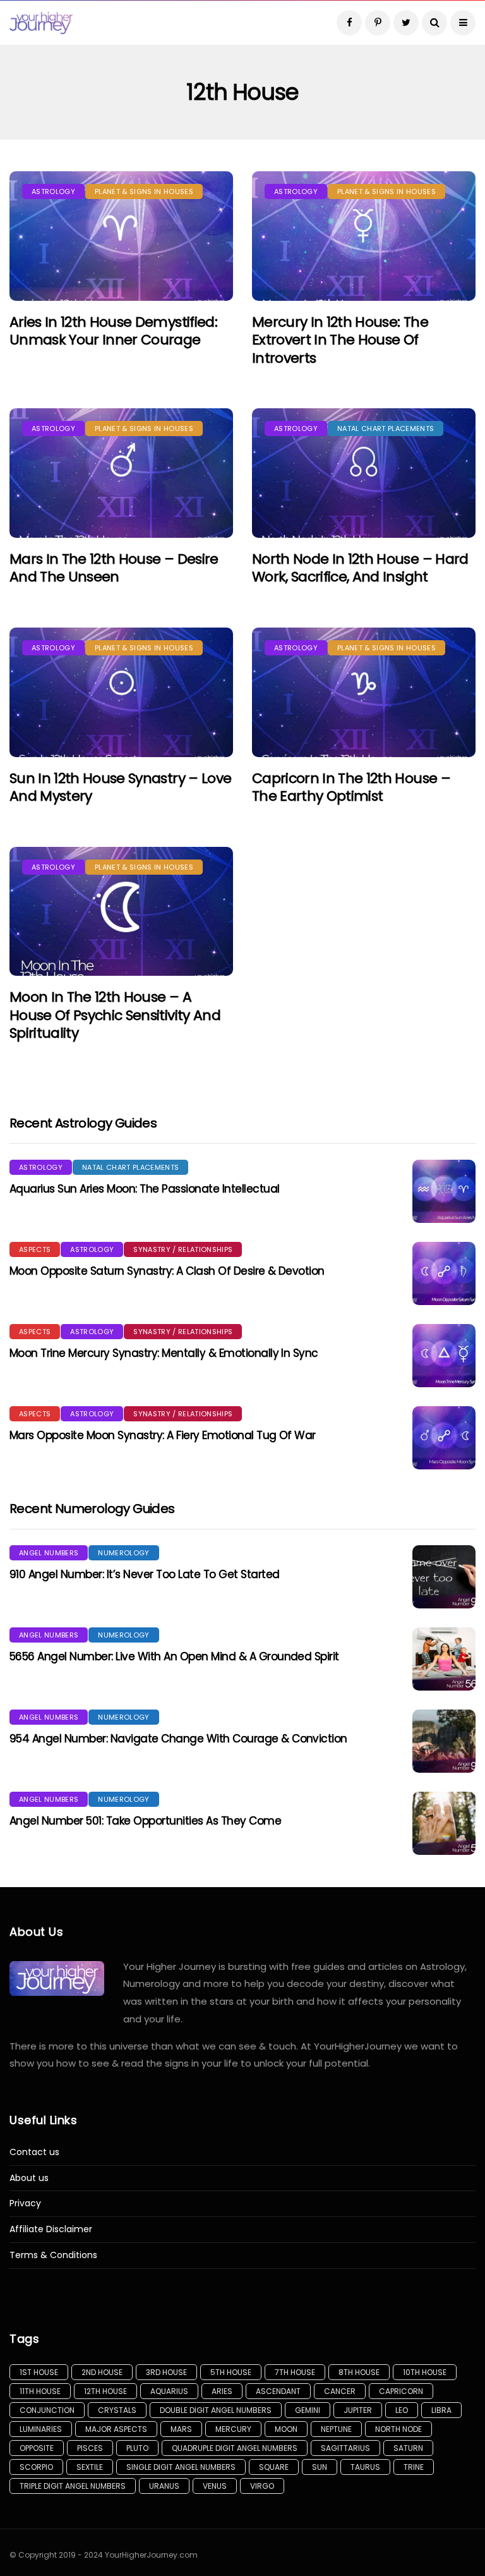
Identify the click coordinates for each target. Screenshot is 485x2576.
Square (274, 2467)
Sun (320, 2467)
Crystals (117, 2410)
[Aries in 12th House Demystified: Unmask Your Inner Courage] (121, 236)
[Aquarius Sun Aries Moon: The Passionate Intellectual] (444, 1191)
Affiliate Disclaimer (51, 2229)
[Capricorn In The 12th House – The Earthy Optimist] (364, 692)
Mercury (233, 2429)
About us (29, 2178)
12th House (105, 2391)
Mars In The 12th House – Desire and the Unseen (114, 568)
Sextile (90, 2467)
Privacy (25, 2203)
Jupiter (358, 2410)
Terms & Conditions (53, 2255)
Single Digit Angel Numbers (181, 2467)
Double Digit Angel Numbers (216, 2410)
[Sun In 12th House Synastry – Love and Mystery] (121, 692)
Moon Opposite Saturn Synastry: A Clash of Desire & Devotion (167, 1271)
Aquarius (169, 2391)
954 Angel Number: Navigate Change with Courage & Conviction (178, 1739)
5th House (231, 2372)
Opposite (37, 2448)
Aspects (35, 1249)
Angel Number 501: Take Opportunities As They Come (145, 1821)
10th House (425, 2372)
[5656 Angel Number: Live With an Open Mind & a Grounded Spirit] (444, 1659)
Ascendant (278, 2391)
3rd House (166, 2372)
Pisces (90, 2448)
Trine (414, 2467)
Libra (441, 2410)
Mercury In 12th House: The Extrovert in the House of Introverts (340, 340)
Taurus (365, 2467)
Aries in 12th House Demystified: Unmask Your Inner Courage (113, 331)
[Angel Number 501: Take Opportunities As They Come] (444, 1823)
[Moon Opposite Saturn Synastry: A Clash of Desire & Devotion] (444, 1273)
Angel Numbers (49, 1553)
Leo (402, 2410)
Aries (222, 2391)
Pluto (137, 2448)
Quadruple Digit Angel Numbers (235, 2448)
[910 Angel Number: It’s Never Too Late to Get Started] (444, 1577)
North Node (398, 2429)
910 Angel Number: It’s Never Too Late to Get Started (144, 1574)
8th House (359, 2372)
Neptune (336, 2429)
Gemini (308, 2410)
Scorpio (36, 2467)
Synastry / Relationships (183, 1249)
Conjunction (47, 2410)
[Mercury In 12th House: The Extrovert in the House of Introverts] (364, 236)
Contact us (34, 2152)
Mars (181, 2429)
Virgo (262, 2486)
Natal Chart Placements (386, 428)
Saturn (408, 2448)
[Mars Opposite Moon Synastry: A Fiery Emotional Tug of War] (444, 1438)
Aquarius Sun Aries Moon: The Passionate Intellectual (144, 1189)
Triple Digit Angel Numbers (73, 2486)
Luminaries (41, 2429)
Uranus (164, 2486)
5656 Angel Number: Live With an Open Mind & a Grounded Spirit (174, 1656)
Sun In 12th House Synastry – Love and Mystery (120, 787)
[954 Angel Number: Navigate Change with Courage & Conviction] (444, 1741)
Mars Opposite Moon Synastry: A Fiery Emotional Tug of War (163, 1435)
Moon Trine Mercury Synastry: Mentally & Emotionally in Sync (164, 1353)
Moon (286, 2429)
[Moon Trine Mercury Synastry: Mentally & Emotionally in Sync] (444, 1356)
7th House (295, 2372)
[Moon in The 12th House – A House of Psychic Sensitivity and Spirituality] (121, 912)
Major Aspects (116, 2429)
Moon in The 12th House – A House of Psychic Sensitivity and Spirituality (115, 1015)
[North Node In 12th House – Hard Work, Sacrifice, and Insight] (364, 473)
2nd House (102, 2372)
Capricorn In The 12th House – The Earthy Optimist (351, 787)
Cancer (340, 2391)
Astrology (53, 191)
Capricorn (401, 2391)
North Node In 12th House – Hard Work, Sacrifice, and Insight (360, 568)
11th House (40, 2391)
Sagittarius (345, 2448)
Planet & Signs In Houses (144, 191)
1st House (39, 2372)
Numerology (123, 1553)
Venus (215, 2486)
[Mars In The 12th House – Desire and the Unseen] (121, 473)
